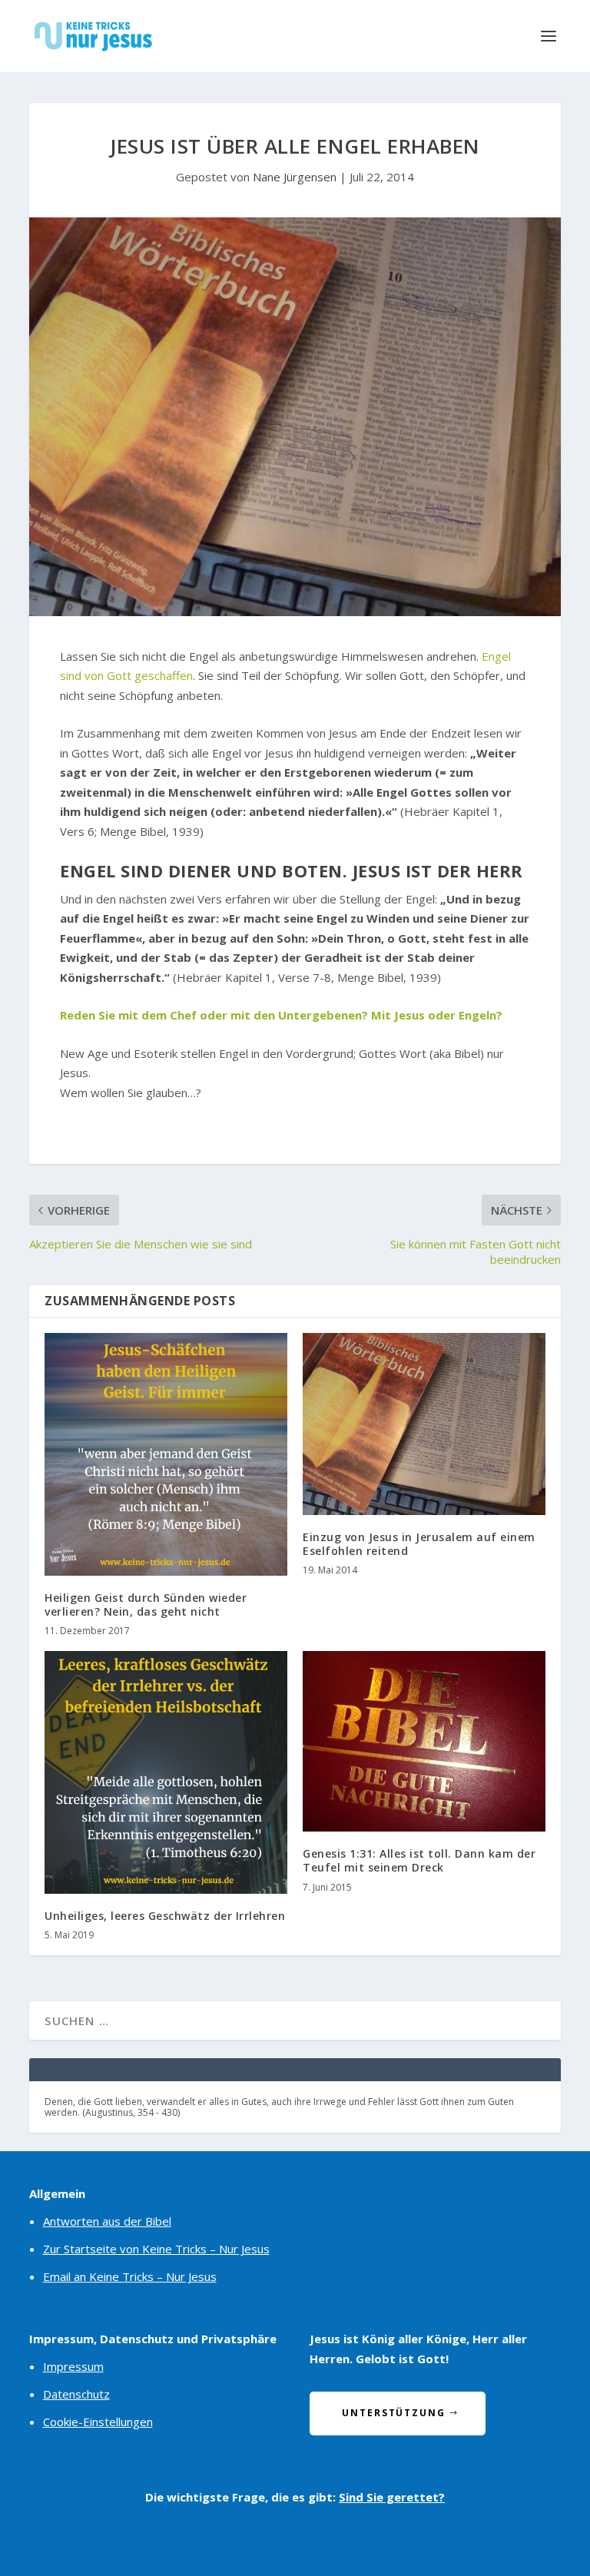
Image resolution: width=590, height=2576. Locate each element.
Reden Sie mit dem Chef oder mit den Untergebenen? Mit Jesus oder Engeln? (281, 1015)
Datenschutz (76, 2394)
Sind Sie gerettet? (392, 2497)
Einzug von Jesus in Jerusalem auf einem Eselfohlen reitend (419, 1544)
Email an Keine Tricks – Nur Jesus (130, 2276)
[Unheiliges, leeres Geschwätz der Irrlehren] (166, 1772)
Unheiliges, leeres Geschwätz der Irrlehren (165, 1916)
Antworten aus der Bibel (107, 2221)
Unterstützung (394, 2413)
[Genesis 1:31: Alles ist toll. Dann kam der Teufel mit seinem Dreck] (424, 1741)
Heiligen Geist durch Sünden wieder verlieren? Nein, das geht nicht (146, 1605)
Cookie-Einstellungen (98, 2422)
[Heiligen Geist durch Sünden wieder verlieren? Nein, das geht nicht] (166, 1454)
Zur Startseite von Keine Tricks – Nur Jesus (156, 2249)
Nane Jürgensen (295, 177)
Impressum (73, 2366)
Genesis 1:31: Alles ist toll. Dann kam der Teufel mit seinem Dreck (419, 1860)
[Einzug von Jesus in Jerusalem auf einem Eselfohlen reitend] (424, 1424)
